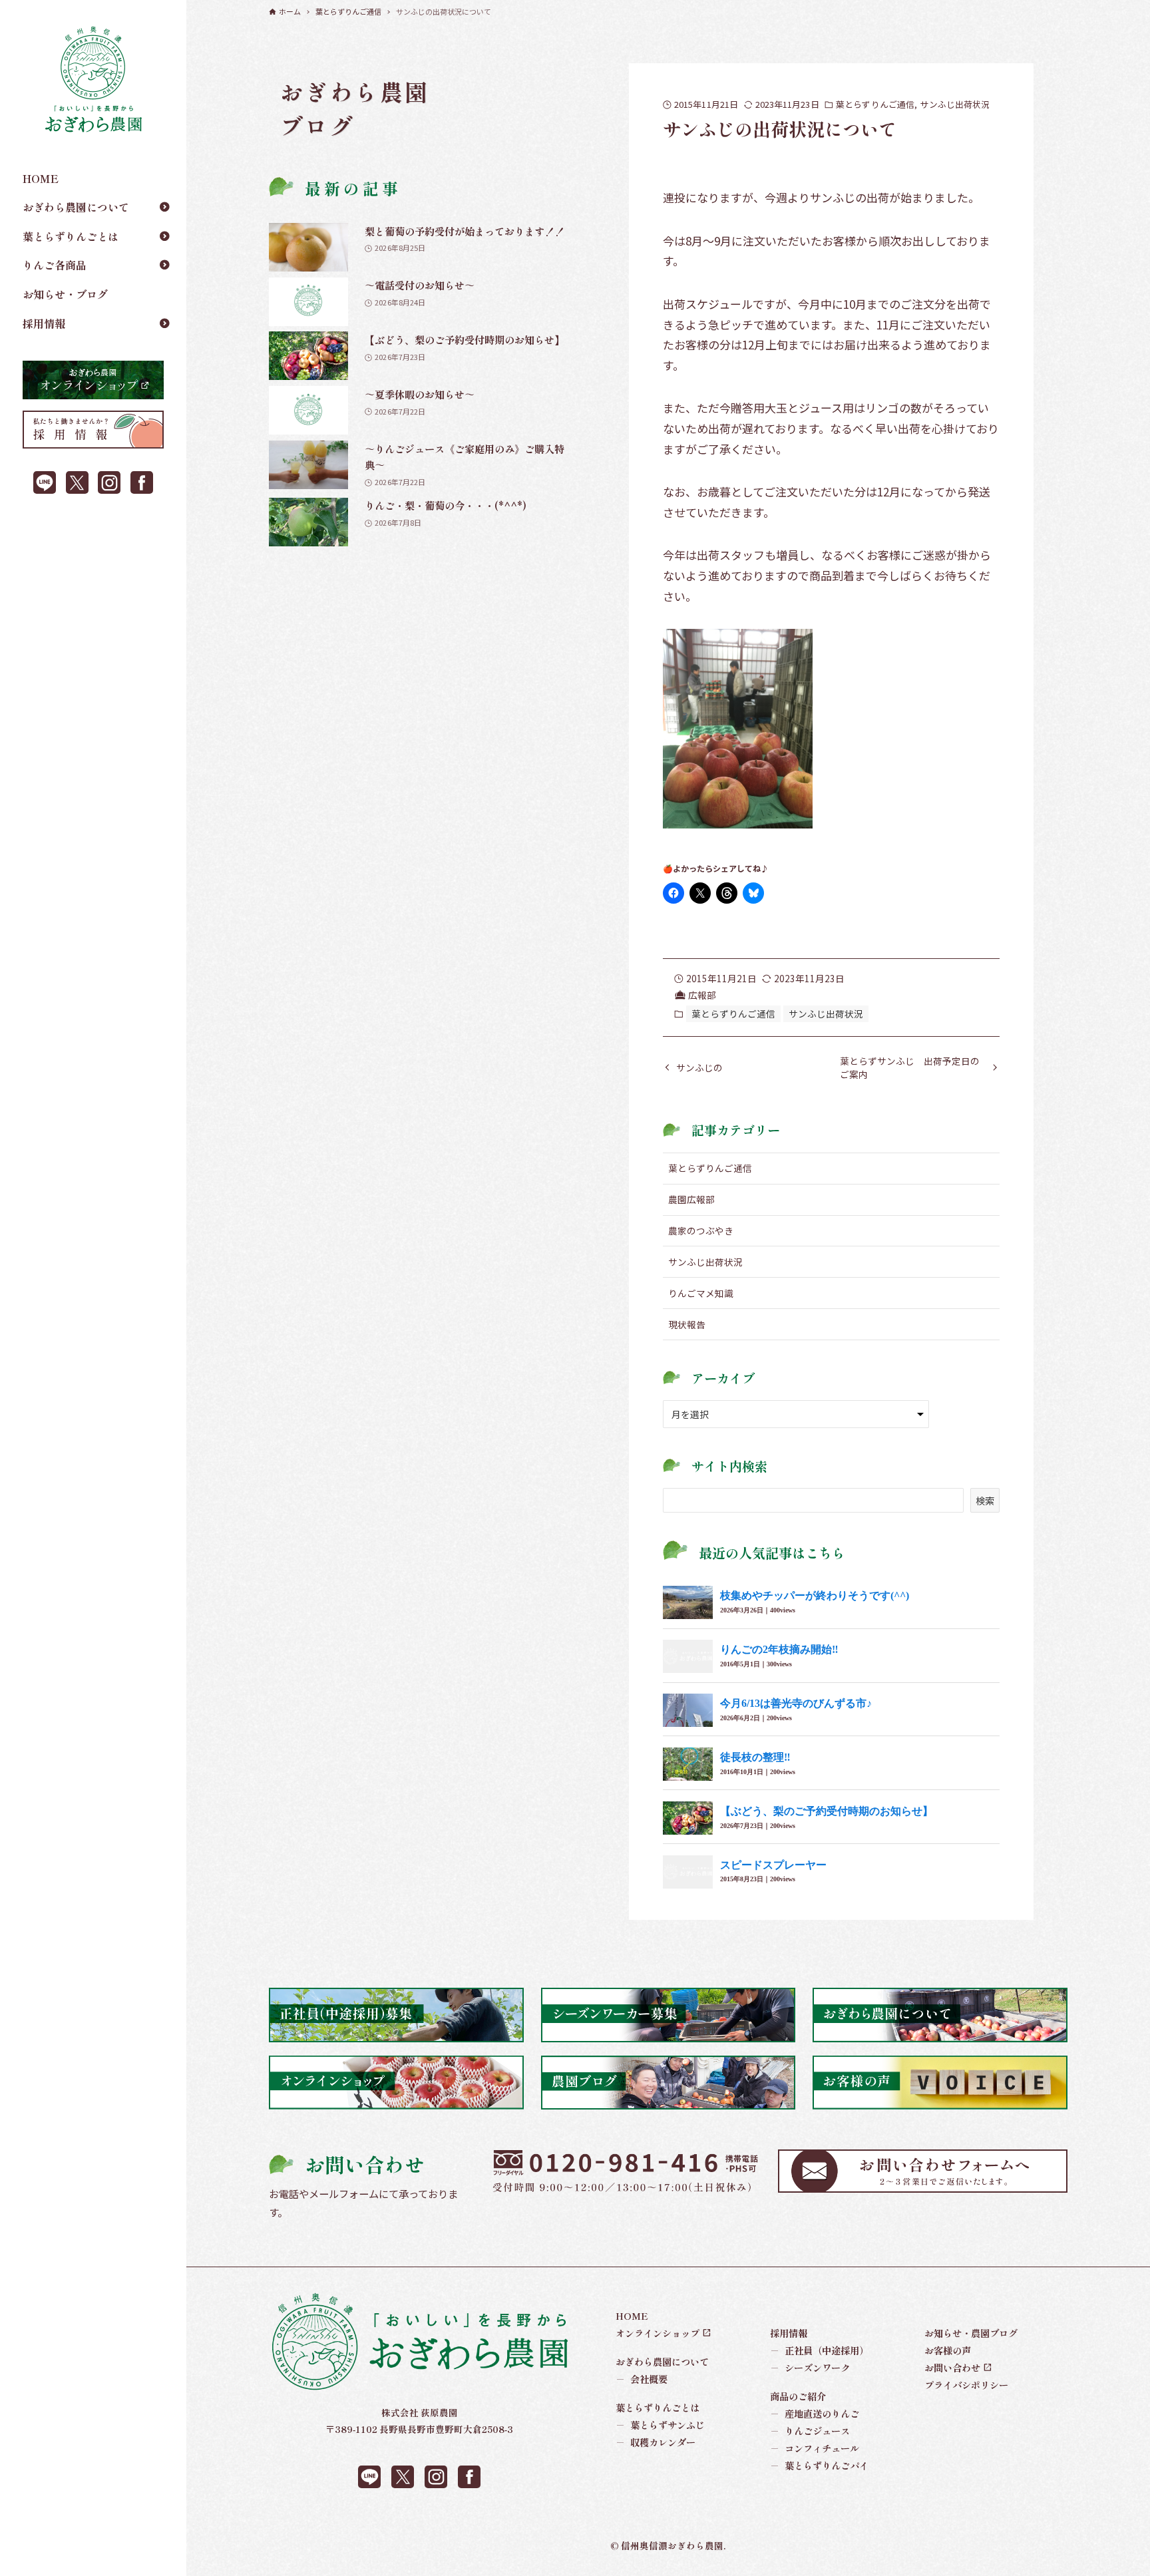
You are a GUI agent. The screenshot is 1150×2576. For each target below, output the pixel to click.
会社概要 (642, 2379)
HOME (41, 178)
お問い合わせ (952, 2367)
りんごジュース (810, 2431)
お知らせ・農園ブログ (971, 2333)
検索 (985, 1500)
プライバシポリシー (966, 2385)
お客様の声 (948, 2350)
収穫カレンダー (656, 2442)
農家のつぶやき (701, 1230)
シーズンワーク (810, 2367)
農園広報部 (691, 1199)
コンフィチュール (815, 2448)
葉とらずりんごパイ (820, 2465)
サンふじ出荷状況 (955, 104)
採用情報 (44, 323)
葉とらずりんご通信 (875, 104)
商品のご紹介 (798, 2396)
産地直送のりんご (815, 2413)
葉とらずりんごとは (71, 236)
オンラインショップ (658, 2333)
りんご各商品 (55, 265)
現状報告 (687, 1324)
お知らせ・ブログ (65, 294)
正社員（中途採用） (820, 2350)
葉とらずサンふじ (661, 2425)
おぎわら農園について (76, 207)
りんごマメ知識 (701, 1293)
